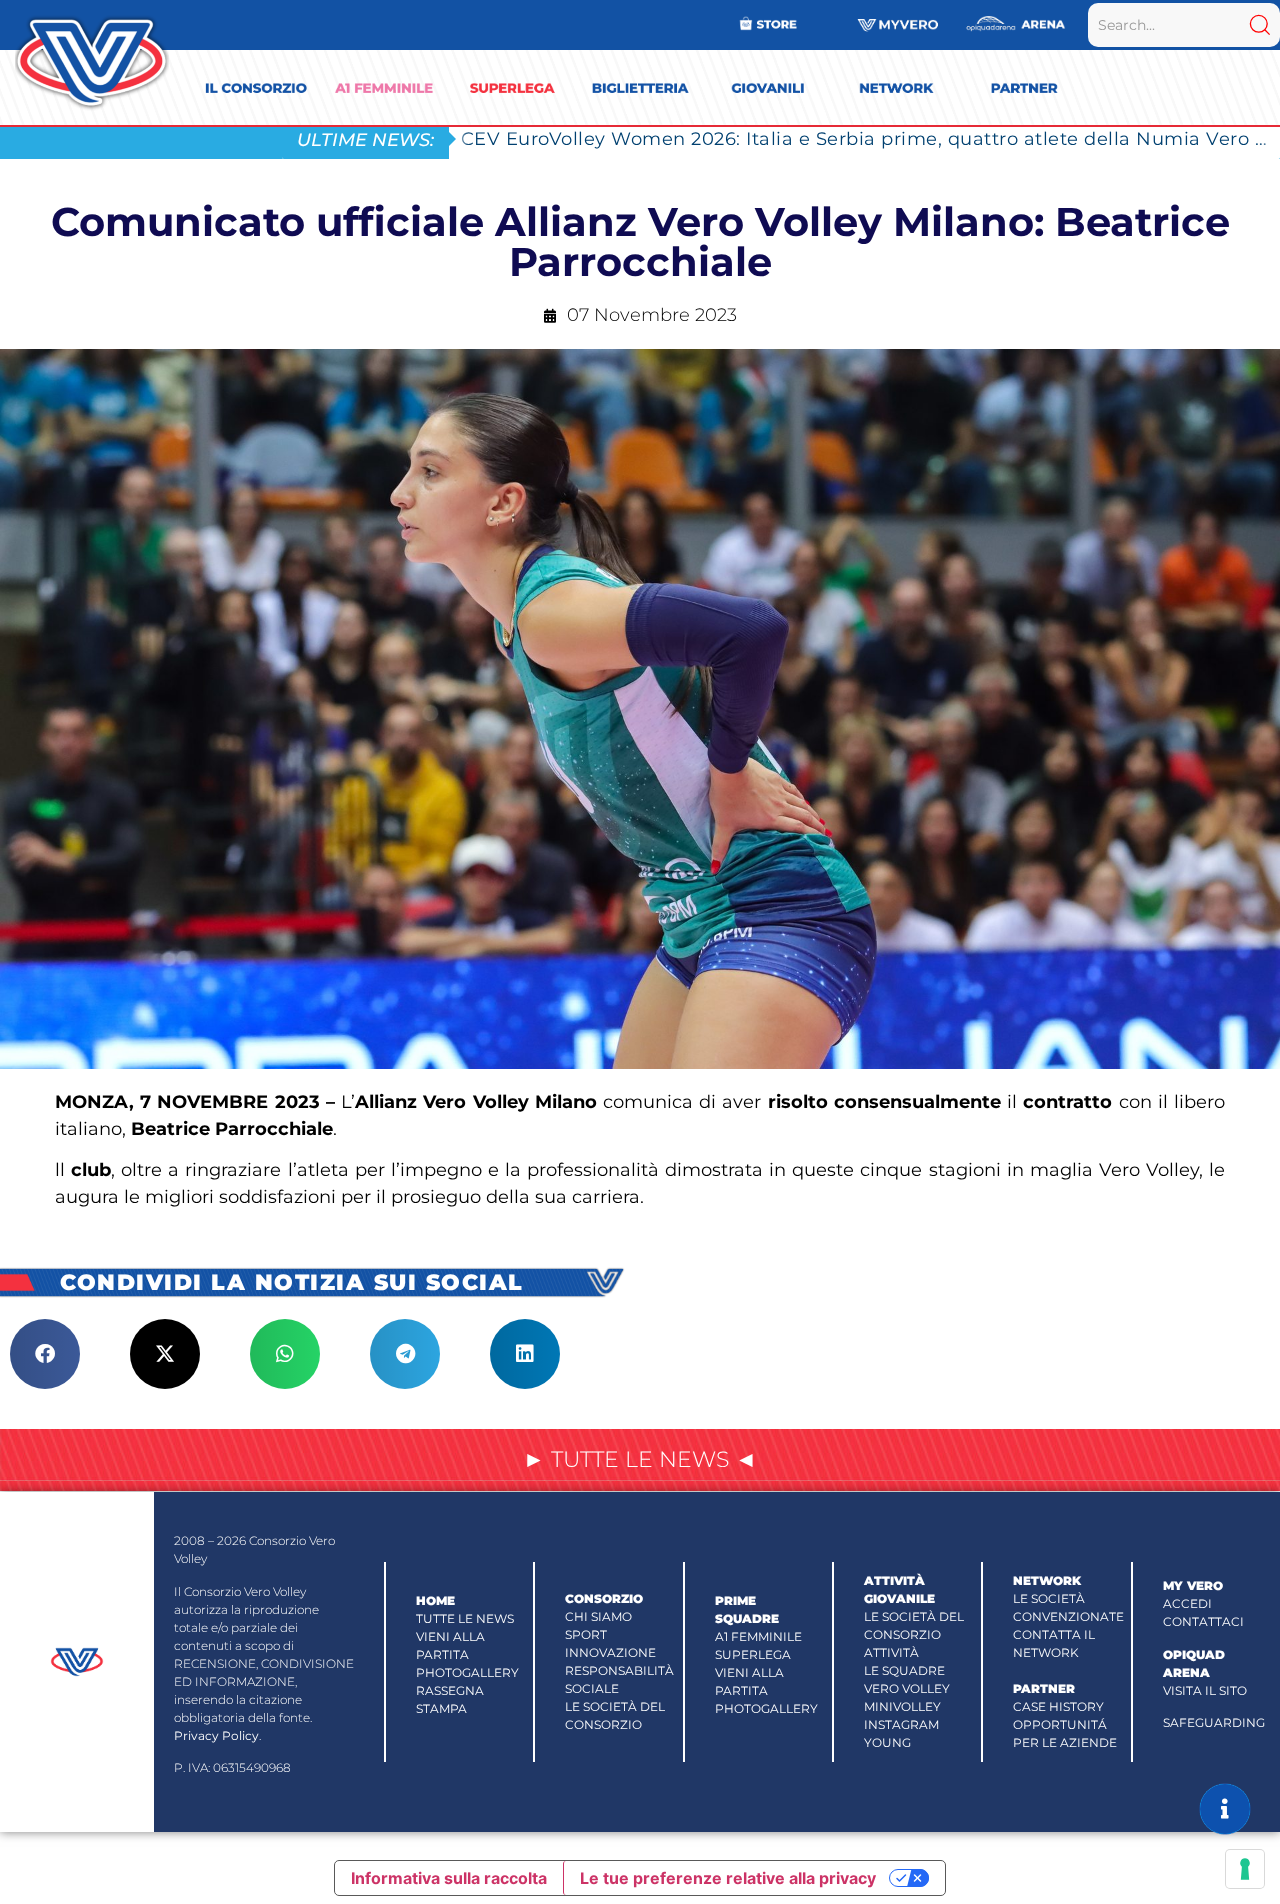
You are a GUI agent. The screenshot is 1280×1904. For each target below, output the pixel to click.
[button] (45, 1354)
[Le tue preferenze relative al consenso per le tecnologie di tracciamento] (1245, 1869)
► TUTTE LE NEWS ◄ (640, 1459)
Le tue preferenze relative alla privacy (728, 1878)
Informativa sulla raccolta (449, 1878)
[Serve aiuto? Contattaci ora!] (1225, 1809)
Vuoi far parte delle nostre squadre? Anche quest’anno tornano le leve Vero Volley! (851, 138)
